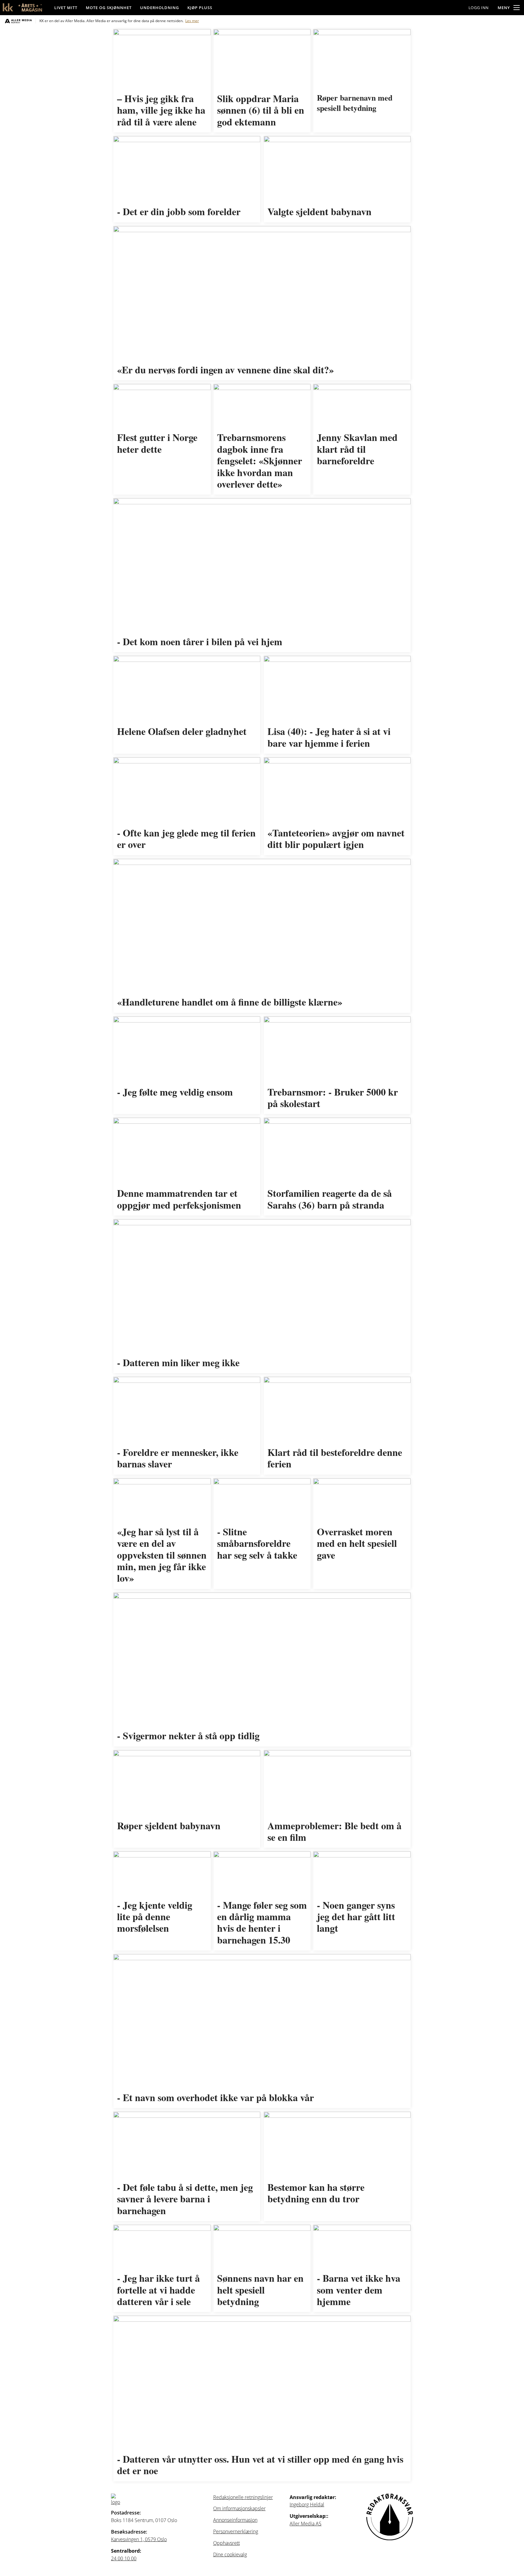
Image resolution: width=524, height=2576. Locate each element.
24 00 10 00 (124, 2558)
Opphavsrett (227, 2543)
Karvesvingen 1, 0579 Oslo (139, 2539)
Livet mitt (66, 8)
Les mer (192, 21)
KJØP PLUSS (200, 8)
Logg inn (479, 8)
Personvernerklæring (236, 2531)
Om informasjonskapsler (239, 2508)
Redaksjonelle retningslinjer (243, 2497)
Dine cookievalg (230, 2554)
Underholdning (160, 8)
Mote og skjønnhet (109, 8)
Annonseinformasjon (235, 2520)
